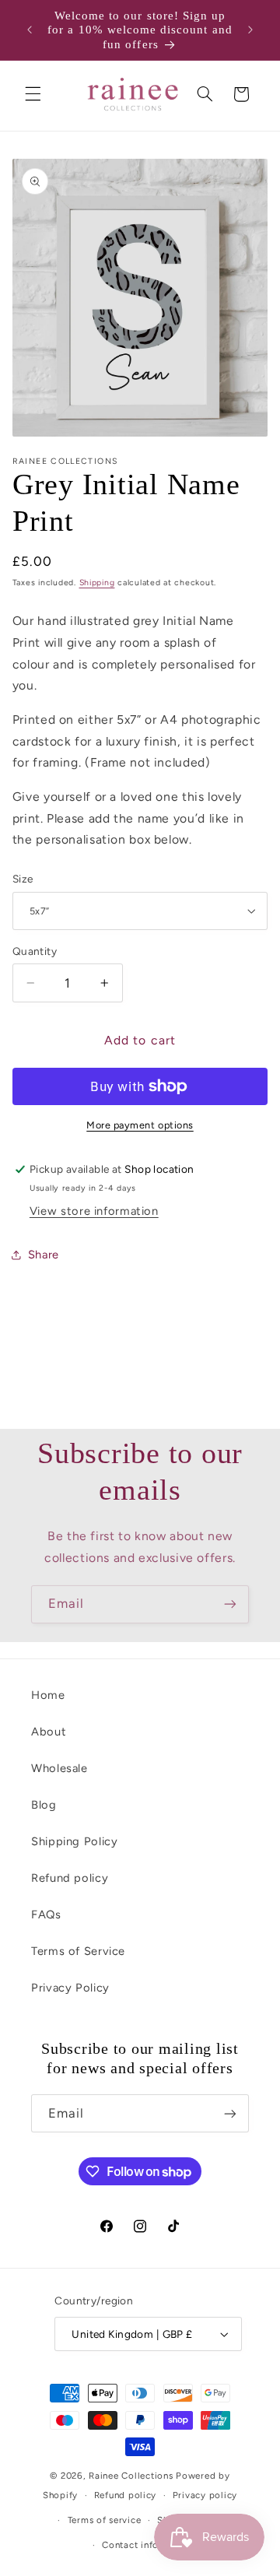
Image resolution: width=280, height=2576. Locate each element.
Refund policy (70, 1878)
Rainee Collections (131, 2476)
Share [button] (44, 1255)
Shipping (97, 583)
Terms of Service (78, 1951)
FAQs (46, 1914)
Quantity (35, 951)
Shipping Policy (74, 1841)
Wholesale (59, 1768)
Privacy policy (205, 2495)
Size (23, 879)
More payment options (140, 1125)
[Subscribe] (230, 1604)
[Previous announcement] (30, 30)
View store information (94, 1211)
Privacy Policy (70, 1988)
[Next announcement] (250, 30)
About (49, 1732)
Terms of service (105, 2520)
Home (48, 1695)
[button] (33, 94)
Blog (44, 1805)
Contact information (148, 2545)
